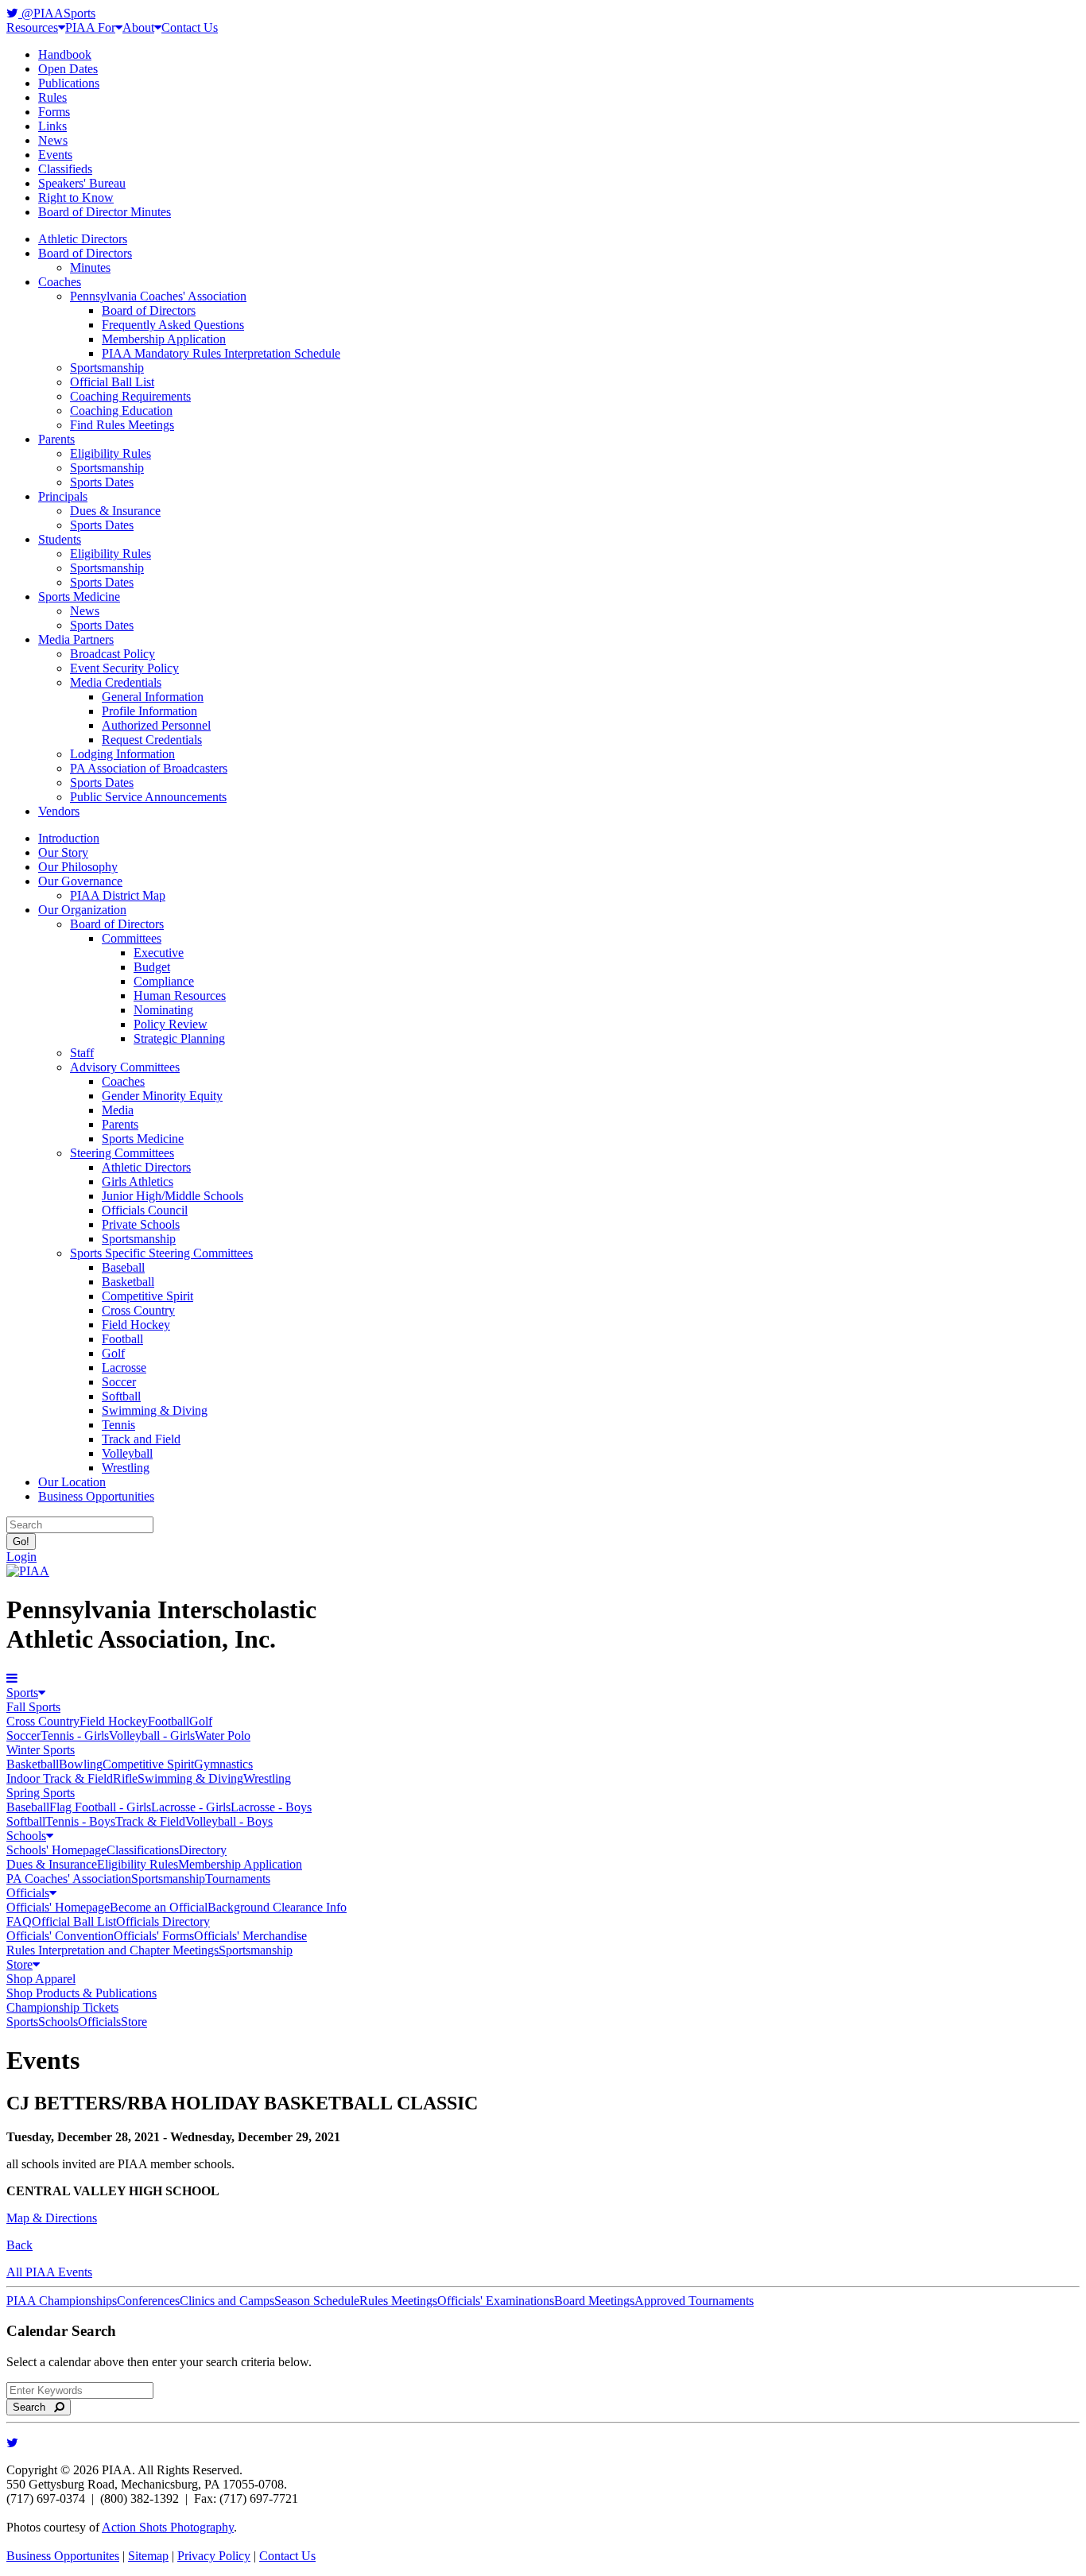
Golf (113, 1353)
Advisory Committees (125, 1067)
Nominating (163, 1010)
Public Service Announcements (148, 797)
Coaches (60, 282)
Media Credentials (116, 682)
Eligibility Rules (111, 453)
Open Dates (68, 69)
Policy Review (171, 1024)
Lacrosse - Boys (271, 1807)
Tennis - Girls (75, 1735)
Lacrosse (124, 1367)
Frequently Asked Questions (173, 325)
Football (122, 1339)
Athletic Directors (83, 239)
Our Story (63, 852)
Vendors (59, 811)
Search (34, 2407)
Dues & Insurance (115, 511)
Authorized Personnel (156, 725)
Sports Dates (102, 482)
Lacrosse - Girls (191, 1807)
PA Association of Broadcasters (149, 768)
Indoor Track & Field (60, 1778)
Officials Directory (163, 1921)
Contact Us (190, 27)
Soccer (119, 1382)
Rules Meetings (398, 2301)
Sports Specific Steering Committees (161, 1253)
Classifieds (65, 169)
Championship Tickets (62, 2007)
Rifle (125, 1778)
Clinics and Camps (227, 2301)
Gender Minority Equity (162, 1096)
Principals (63, 496)
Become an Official (159, 1907)
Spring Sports (41, 1793)
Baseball (123, 1267)
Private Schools (141, 1224)
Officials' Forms (154, 1936)
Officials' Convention (60, 1936)
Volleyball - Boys (229, 1821)
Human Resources (180, 996)
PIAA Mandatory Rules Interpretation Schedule (221, 353)
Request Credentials (152, 740)
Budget (152, 967)
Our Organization (82, 910)
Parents (56, 439)
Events (55, 155)
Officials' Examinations (496, 2301)
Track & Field (150, 1821)
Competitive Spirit (147, 1296)
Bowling (81, 1764)
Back (19, 2245)
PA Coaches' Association (69, 1879)
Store (19, 1964)
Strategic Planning (179, 1038)
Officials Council (145, 1210)
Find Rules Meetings (122, 425)
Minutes (90, 267)
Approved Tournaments (694, 2301)
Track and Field (141, 1439)
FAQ (19, 1921)
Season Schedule (317, 2301)
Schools (26, 1836)
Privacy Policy (214, 2556)
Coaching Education (121, 411)
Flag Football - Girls (100, 1807)
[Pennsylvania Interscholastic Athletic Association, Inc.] (28, 1571)
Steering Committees (122, 1153)
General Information (153, 697)
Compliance (164, 981)
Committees (132, 938)
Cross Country (138, 1310)
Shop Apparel (41, 1979)
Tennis (118, 1425)
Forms (54, 112)
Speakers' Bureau (82, 183)
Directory (203, 1850)
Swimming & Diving (155, 1410)
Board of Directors (85, 253)
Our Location (72, 1482)
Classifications (143, 1850)
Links (52, 126)
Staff (82, 1053)
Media (118, 1110)
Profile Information (149, 711)
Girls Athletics (138, 1181)
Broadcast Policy (112, 654)
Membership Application (164, 339)
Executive (159, 953)
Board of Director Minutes (105, 212)
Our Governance (80, 881)
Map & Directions (52, 2218)
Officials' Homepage (58, 1907)
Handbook (65, 54)
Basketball (128, 1282)
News (53, 140)
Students (60, 539)
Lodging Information (122, 754)
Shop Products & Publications (81, 1993)
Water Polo (223, 1735)
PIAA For (90, 27)
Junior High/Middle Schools (173, 1196)
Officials (28, 1893)
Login (21, 1557)
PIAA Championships (62, 2301)
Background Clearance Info (277, 1907)
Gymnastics (223, 1764)
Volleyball (127, 1453)
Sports (22, 1693)
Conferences (148, 2301)
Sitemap (148, 2556)
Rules (52, 97)
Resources (32, 27)
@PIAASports (57, 13)
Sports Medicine (79, 597)
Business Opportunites (63, 2556)
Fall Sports (33, 1707)
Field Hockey (136, 1325)
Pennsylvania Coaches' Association (158, 296)
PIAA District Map (118, 895)
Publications (69, 83)
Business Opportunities (96, 1496)
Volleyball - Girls (152, 1735)
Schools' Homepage (56, 1850)
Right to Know (76, 198)
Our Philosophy (78, 867)
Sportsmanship (107, 368)
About (138, 27)
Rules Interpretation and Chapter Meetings (112, 1950)
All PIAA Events (49, 2272)
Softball (121, 1396)
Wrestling (126, 1468)
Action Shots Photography (168, 2527)
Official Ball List (112, 382)
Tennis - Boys (80, 1821)
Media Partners (76, 639)
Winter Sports (41, 1750)
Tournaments (238, 1879)
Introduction (69, 838)
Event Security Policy (124, 668)
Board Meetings (594, 2301)
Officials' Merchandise (250, 1936)
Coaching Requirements (130, 396)
